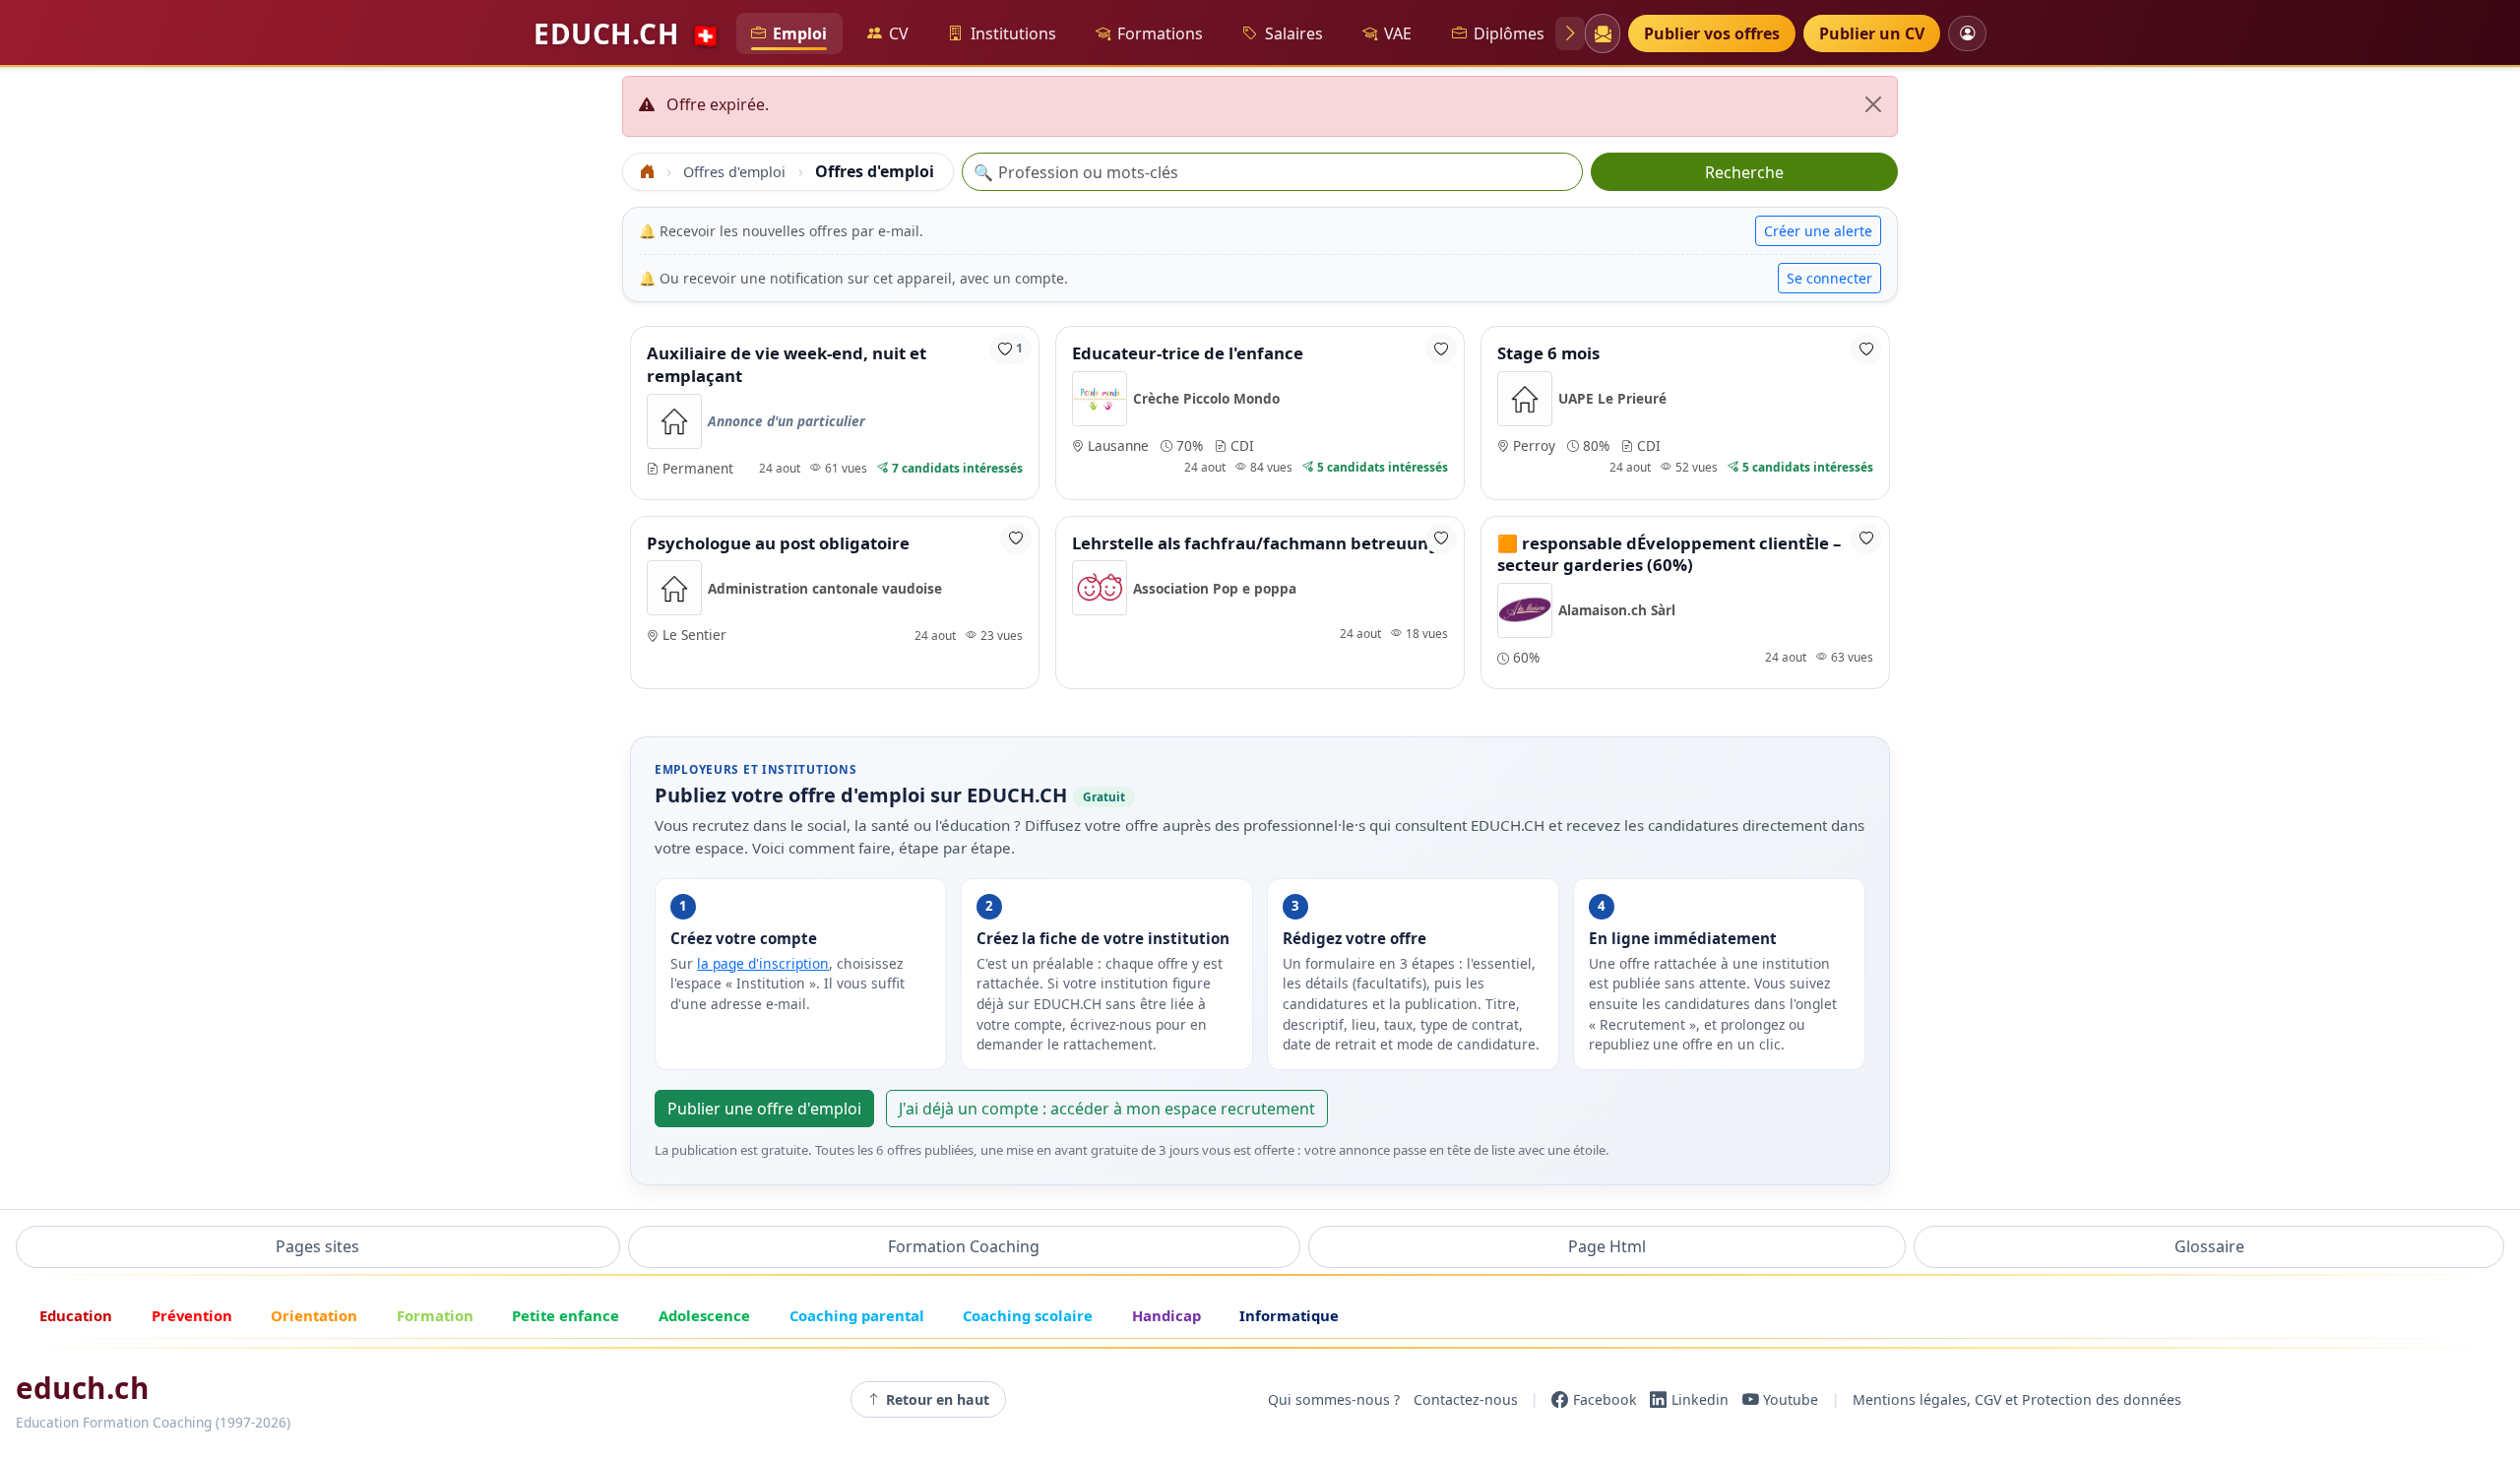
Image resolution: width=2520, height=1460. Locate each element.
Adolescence (704, 1315)
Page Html (1607, 1246)
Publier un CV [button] (1872, 33)
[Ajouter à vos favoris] (1441, 349)
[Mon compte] (1967, 33)
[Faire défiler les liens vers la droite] (1570, 33)
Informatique (1289, 1315)
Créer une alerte (1818, 231)
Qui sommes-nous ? (1334, 1399)
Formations (1160, 33)
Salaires (1294, 33)
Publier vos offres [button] (1712, 33)
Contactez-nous (1466, 1399)
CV (899, 33)
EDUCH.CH (627, 33)
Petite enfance (566, 1315)
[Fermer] (1873, 104)
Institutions (1013, 33)
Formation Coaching (964, 1246)
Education (76, 1315)
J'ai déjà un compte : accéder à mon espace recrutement (1107, 1109)
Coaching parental (857, 1315)
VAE (1398, 33)
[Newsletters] (1602, 33)
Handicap (1166, 1315)
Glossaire (2209, 1246)
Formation (435, 1315)
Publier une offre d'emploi (764, 1109)
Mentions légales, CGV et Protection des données (2017, 1399)
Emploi (800, 33)
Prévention (192, 1315)
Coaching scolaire (1028, 1315)
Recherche (1744, 172)
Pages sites (317, 1246)
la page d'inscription (763, 963)
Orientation (314, 1315)
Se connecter (1829, 278)
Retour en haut (938, 1399)
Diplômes (1509, 33)
